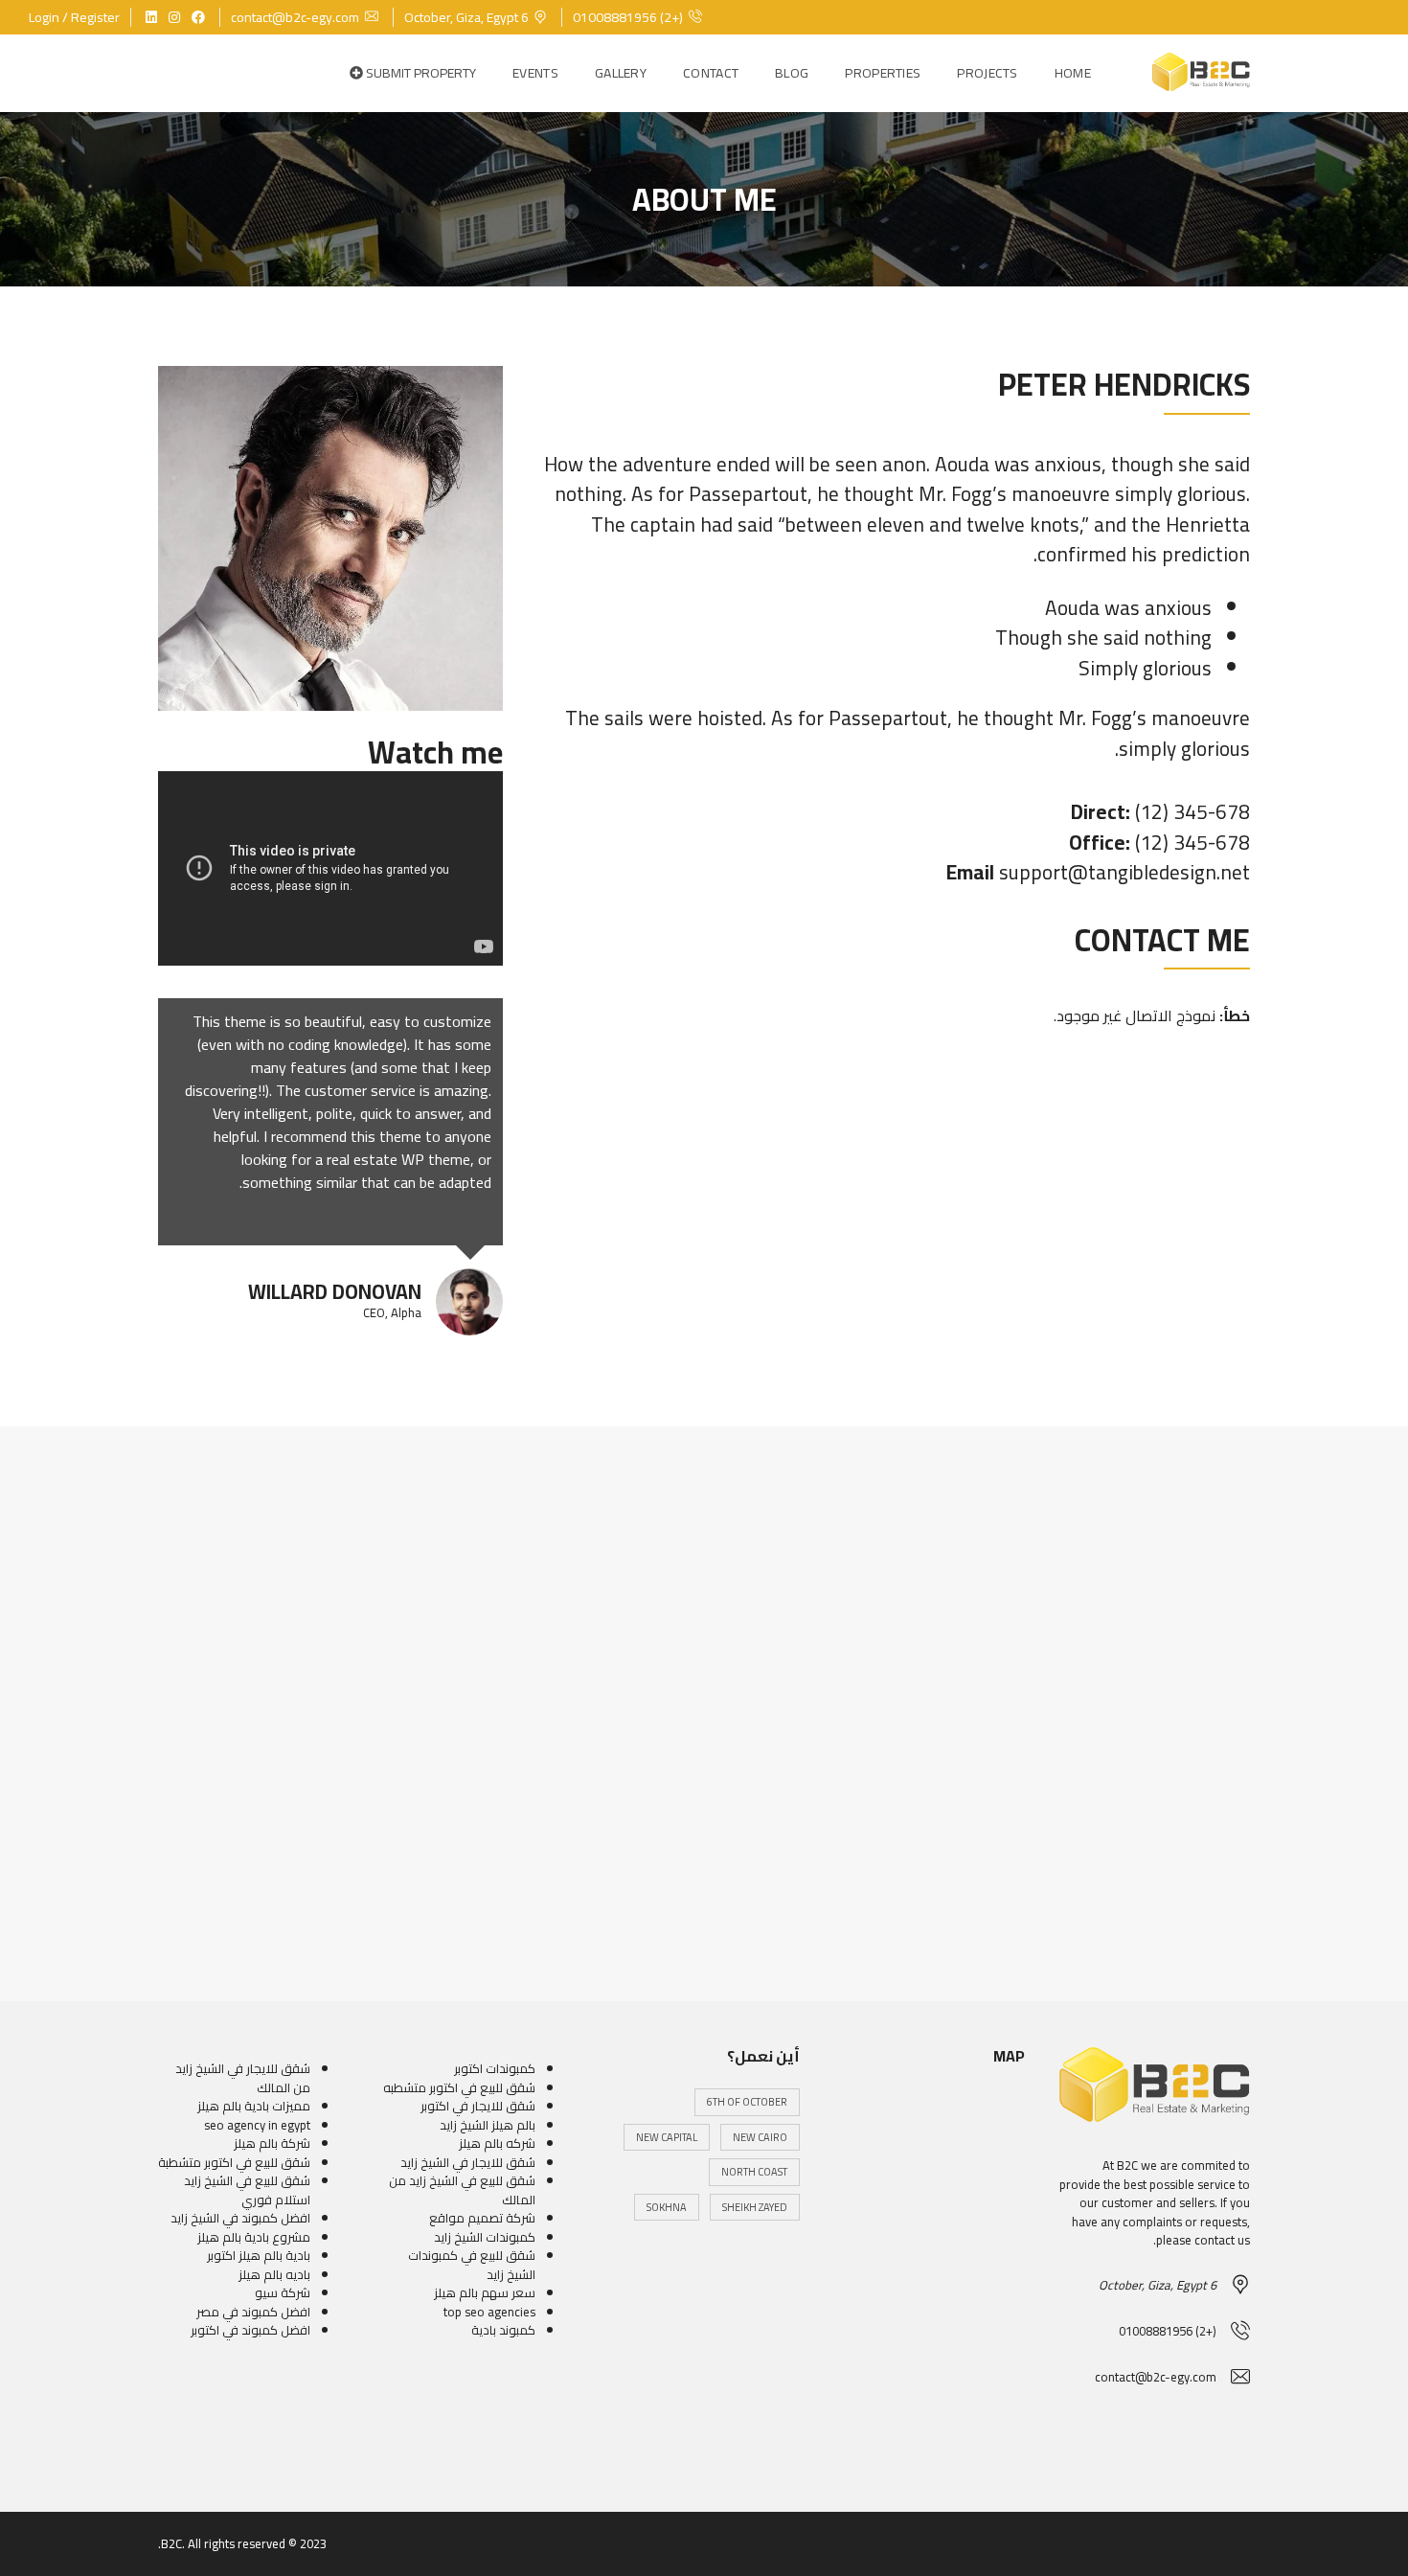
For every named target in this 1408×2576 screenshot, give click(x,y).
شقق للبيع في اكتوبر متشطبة (234, 2162)
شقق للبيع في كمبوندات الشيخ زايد (472, 2265)
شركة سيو (283, 2292)
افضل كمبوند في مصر (253, 2312)
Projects (987, 73)
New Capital (667, 2137)
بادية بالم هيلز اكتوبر (259, 2255)
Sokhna (667, 2207)
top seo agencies (489, 2312)
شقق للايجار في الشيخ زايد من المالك (243, 2078)
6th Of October (747, 2102)
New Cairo (760, 2137)
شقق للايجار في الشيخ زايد (468, 2162)
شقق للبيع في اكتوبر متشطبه (459, 2087)
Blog (792, 73)
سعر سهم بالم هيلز (485, 2292)
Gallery (621, 73)
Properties (883, 73)
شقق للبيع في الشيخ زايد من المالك (462, 2190)
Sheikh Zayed (755, 2207)
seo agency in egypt (257, 2125)
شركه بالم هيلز (497, 2143)
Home (1073, 73)
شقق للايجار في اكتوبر (478, 2106)
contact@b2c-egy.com (295, 17)
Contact (711, 73)
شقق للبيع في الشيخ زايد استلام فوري (247, 2190)
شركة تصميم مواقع (482, 2218)
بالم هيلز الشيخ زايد (488, 2125)
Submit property (420, 73)
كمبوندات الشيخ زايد (485, 2237)
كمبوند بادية (503, 2330)
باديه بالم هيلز (274, 2274)
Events (535, 73)
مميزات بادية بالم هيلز (254, 2106)
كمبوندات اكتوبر (495, 2068)
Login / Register (74, 17)
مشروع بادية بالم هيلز (254, 2237)
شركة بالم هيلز (272, 2143)
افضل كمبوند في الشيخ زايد (240, 2218)
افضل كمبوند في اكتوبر (250, 2330)
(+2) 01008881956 (628, 17)
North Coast (754, 2172)
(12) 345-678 (1192, 812)
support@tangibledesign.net (1124, 872)
